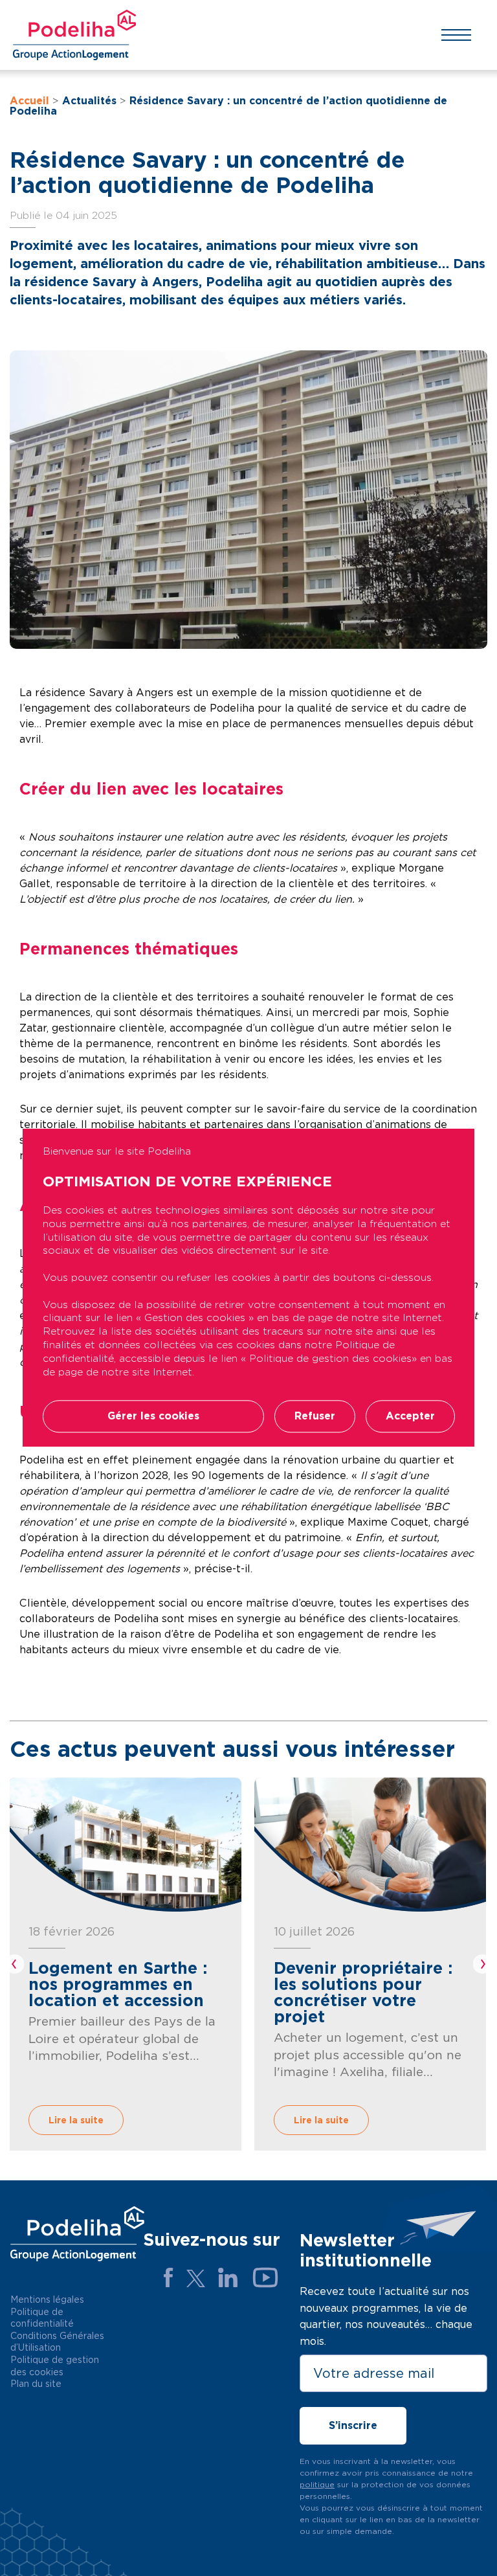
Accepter (410, 1417)
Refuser (315, 1417)
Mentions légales (47, 2299)
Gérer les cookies (153, 1417)
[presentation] (15, 1964)
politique (317, 2484)
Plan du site (36, 2384)
